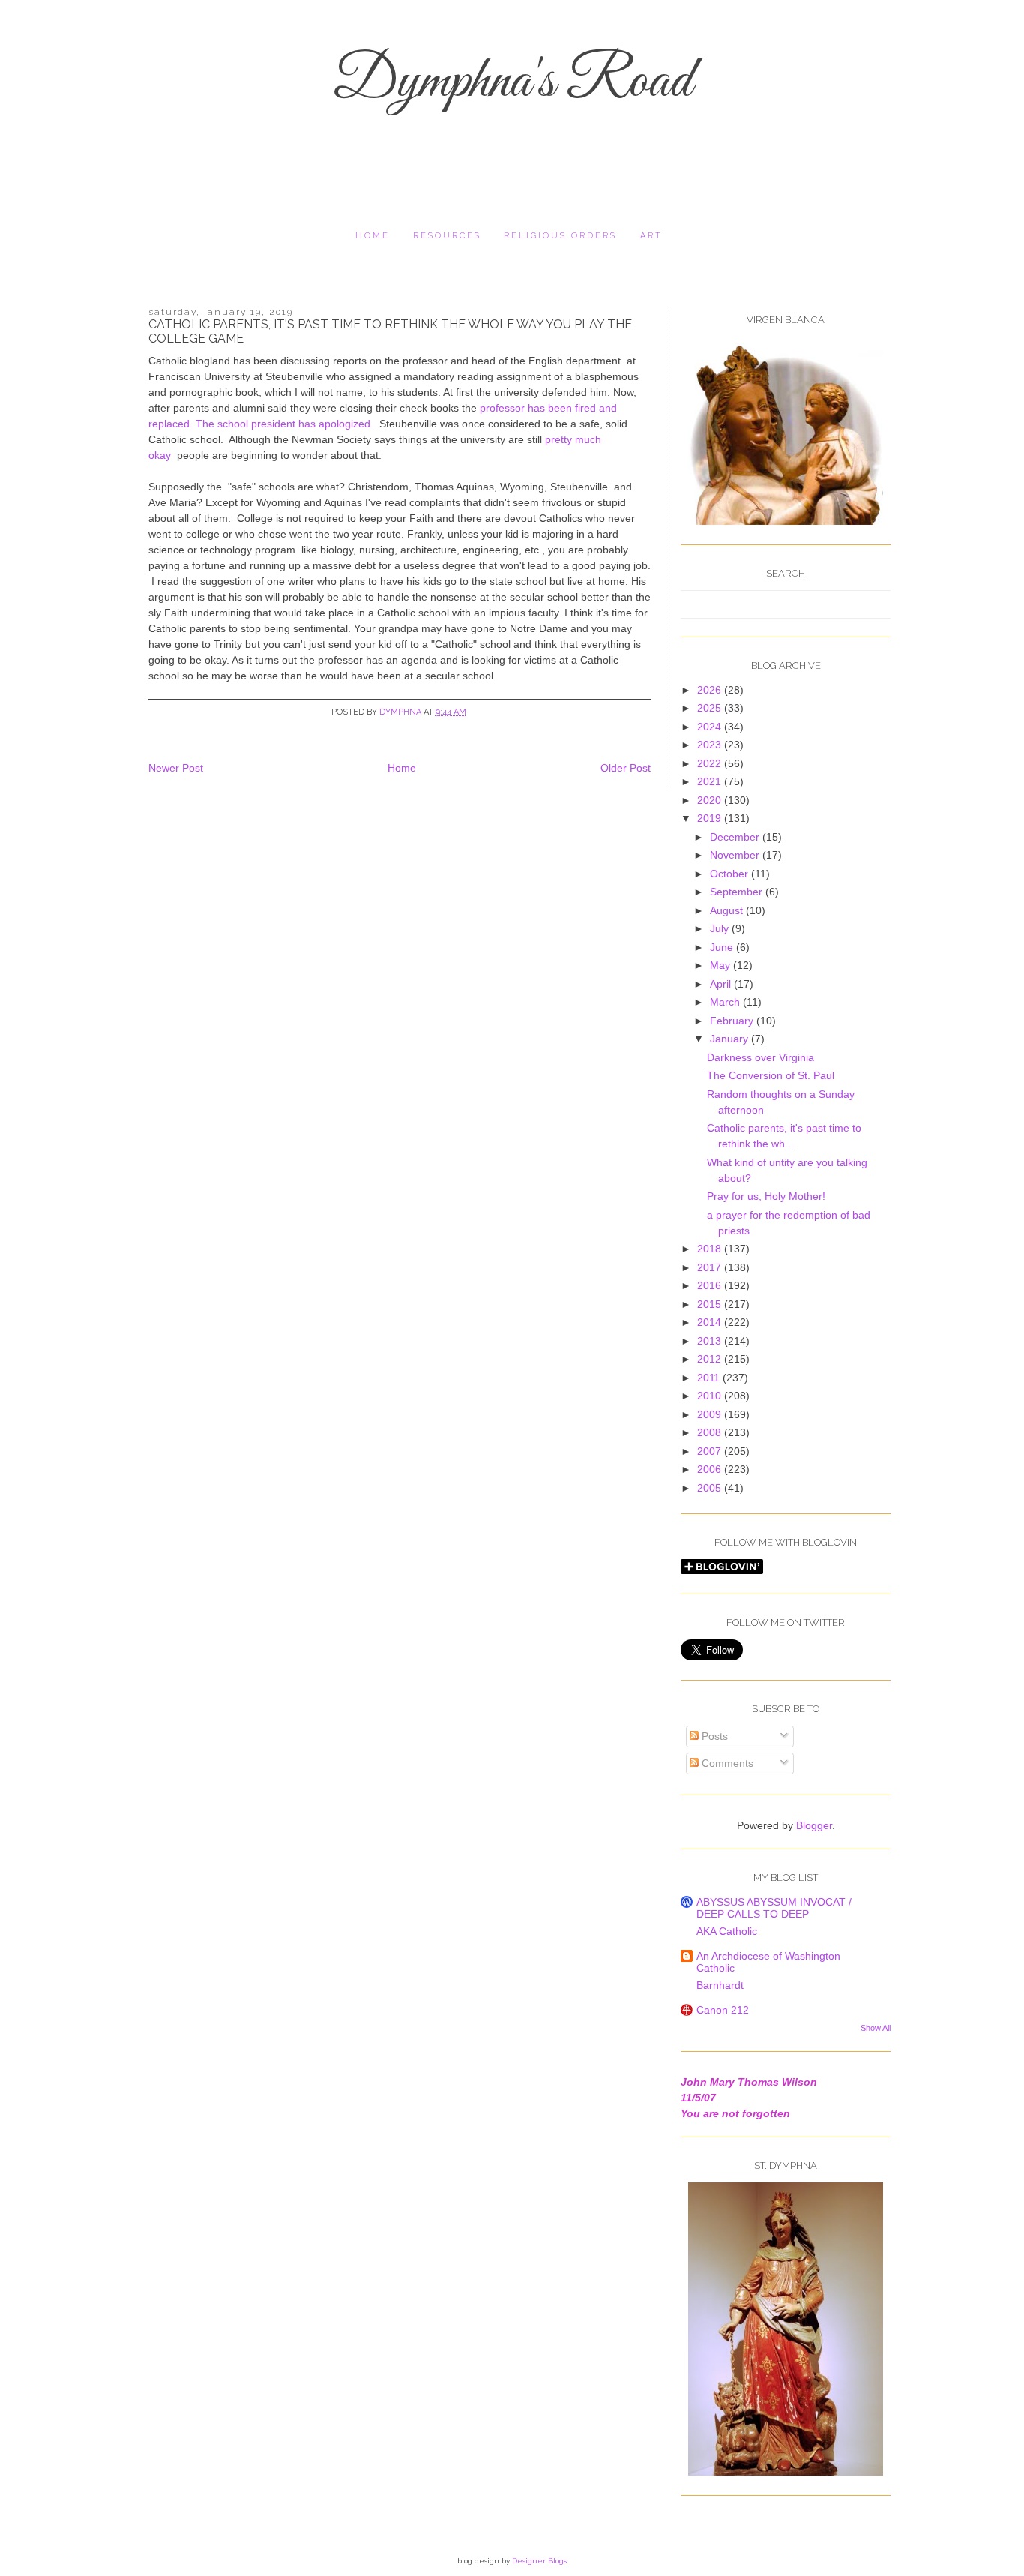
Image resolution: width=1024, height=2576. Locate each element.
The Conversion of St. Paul (771, 1075)
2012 (711, 1359)
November (736, 855)
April (722, 984)
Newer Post (176, 768)
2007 (711, 1451)
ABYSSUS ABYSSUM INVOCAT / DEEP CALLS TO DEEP (774, 1908)
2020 (711, 800)
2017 (711, 1267)
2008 (711, 1432)
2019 (711, 818)
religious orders (560, 236)
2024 (711, 727)
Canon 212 (723, 2010)
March (726, 1002)
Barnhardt (720, 1985)
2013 (711, 1341)
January (731, 1039)
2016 (711, 1285)
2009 (711, 1414)
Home (373, 236)
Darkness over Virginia (761, 1057)
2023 (711, 745)
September (738, 892)
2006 (711, 1469)
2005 (711, 1488)
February (733, 1021)
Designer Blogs (539, 2561)
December (736, 837)
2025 (711, 708)
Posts (713, 1736)
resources (447, 236)
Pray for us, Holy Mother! (766, 1196)
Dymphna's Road (512, 82)
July (721, 928)
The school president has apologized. (286, 424)
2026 (711, 690)
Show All (876, 2028)
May (722, 965)
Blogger (814, 1825)
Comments (726, 1763)
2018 (711, 1249)
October (731, 874)
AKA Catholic (727, 1931)
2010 (711, 1396)
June (723, 947)
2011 (710, 1378)
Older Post (626, 768)
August (728, 910)
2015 (711, 1304)
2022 (711, 763)
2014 (711, 1322)
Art (651, 236)
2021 (711, 781)
